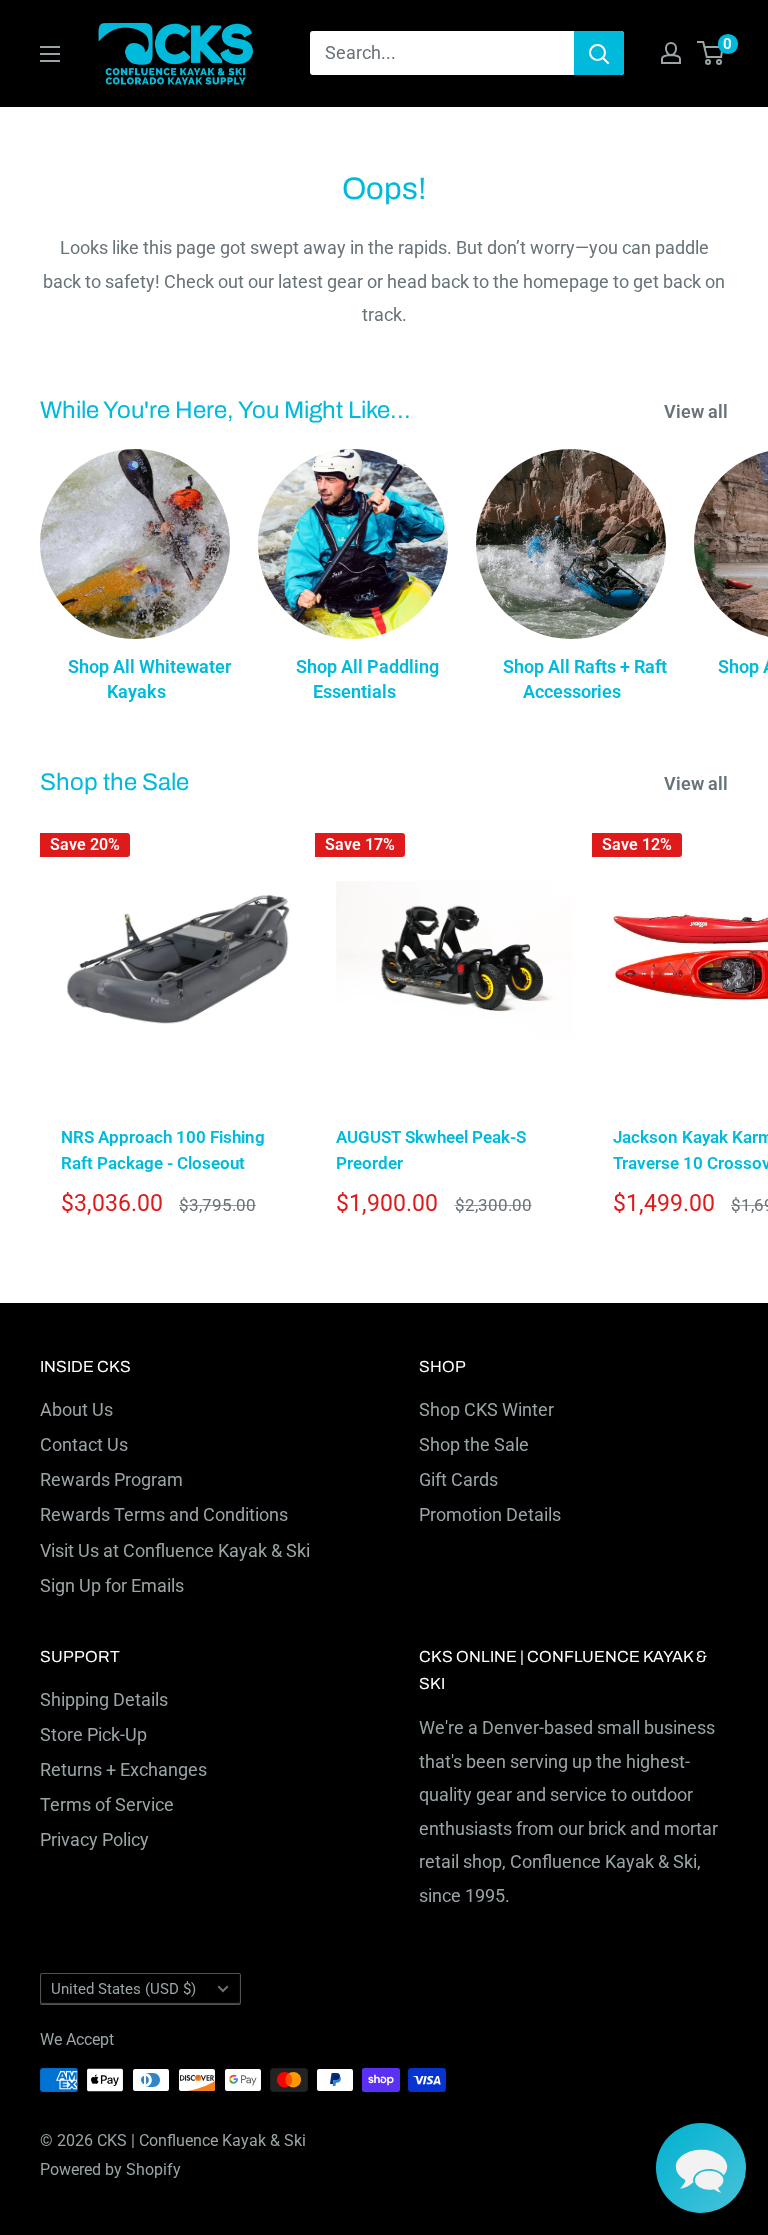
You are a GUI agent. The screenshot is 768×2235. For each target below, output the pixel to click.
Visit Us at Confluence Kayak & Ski (175, 1550)
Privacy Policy (94, 1839)
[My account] (671, 53)
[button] (701, 2168)
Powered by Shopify (110, 2169)
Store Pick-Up (93, 1734)
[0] (711, 53)
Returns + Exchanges (123, 1769)
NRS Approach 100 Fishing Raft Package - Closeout (163, 1150)
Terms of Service (107, 1804)
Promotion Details (490, 1514)
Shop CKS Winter (486, 1409)
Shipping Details (104, 1699)
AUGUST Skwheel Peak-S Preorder (431, 1150)
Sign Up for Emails (112, 1585)
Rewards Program (111, 1479)
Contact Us (84, 1444)
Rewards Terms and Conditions (164, 1514)
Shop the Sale (474, 1444)
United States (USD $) (123, 1989)
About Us (76, 1409)
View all (698, 411)
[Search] (599, 53)
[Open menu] (50, 54)
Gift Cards (458, 1479)
